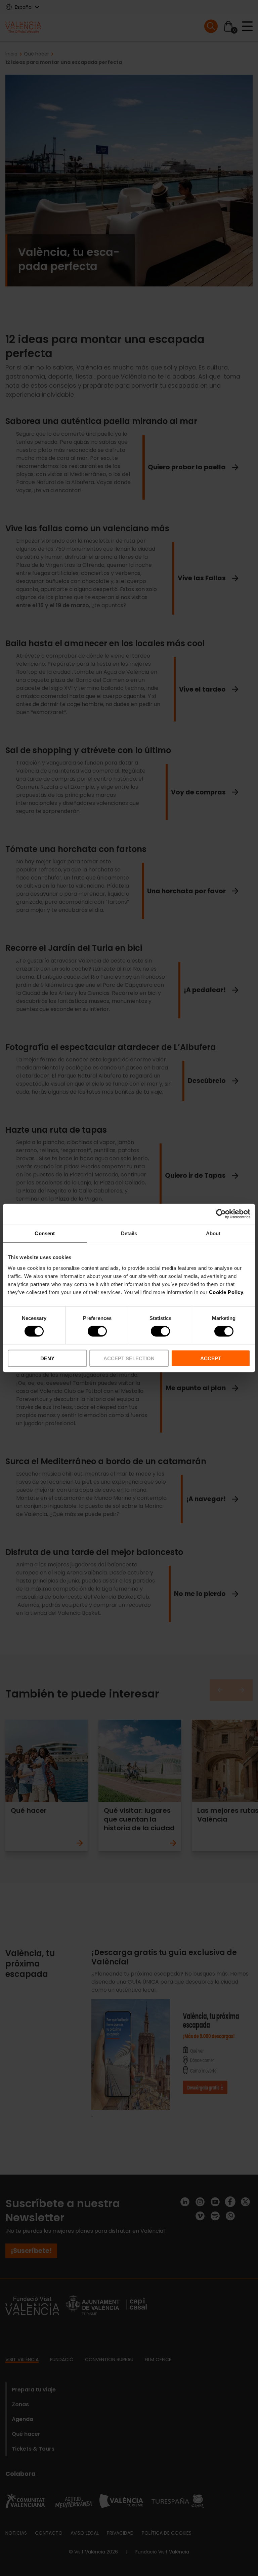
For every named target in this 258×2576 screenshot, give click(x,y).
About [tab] (213, 1233)
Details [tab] (129, 1233)
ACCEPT (211, 1358)
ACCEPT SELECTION (129, 1358)
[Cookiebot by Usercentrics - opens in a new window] (221, 1214)
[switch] (97, 1331)
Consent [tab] (45, 1233)
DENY (47, 1358)
